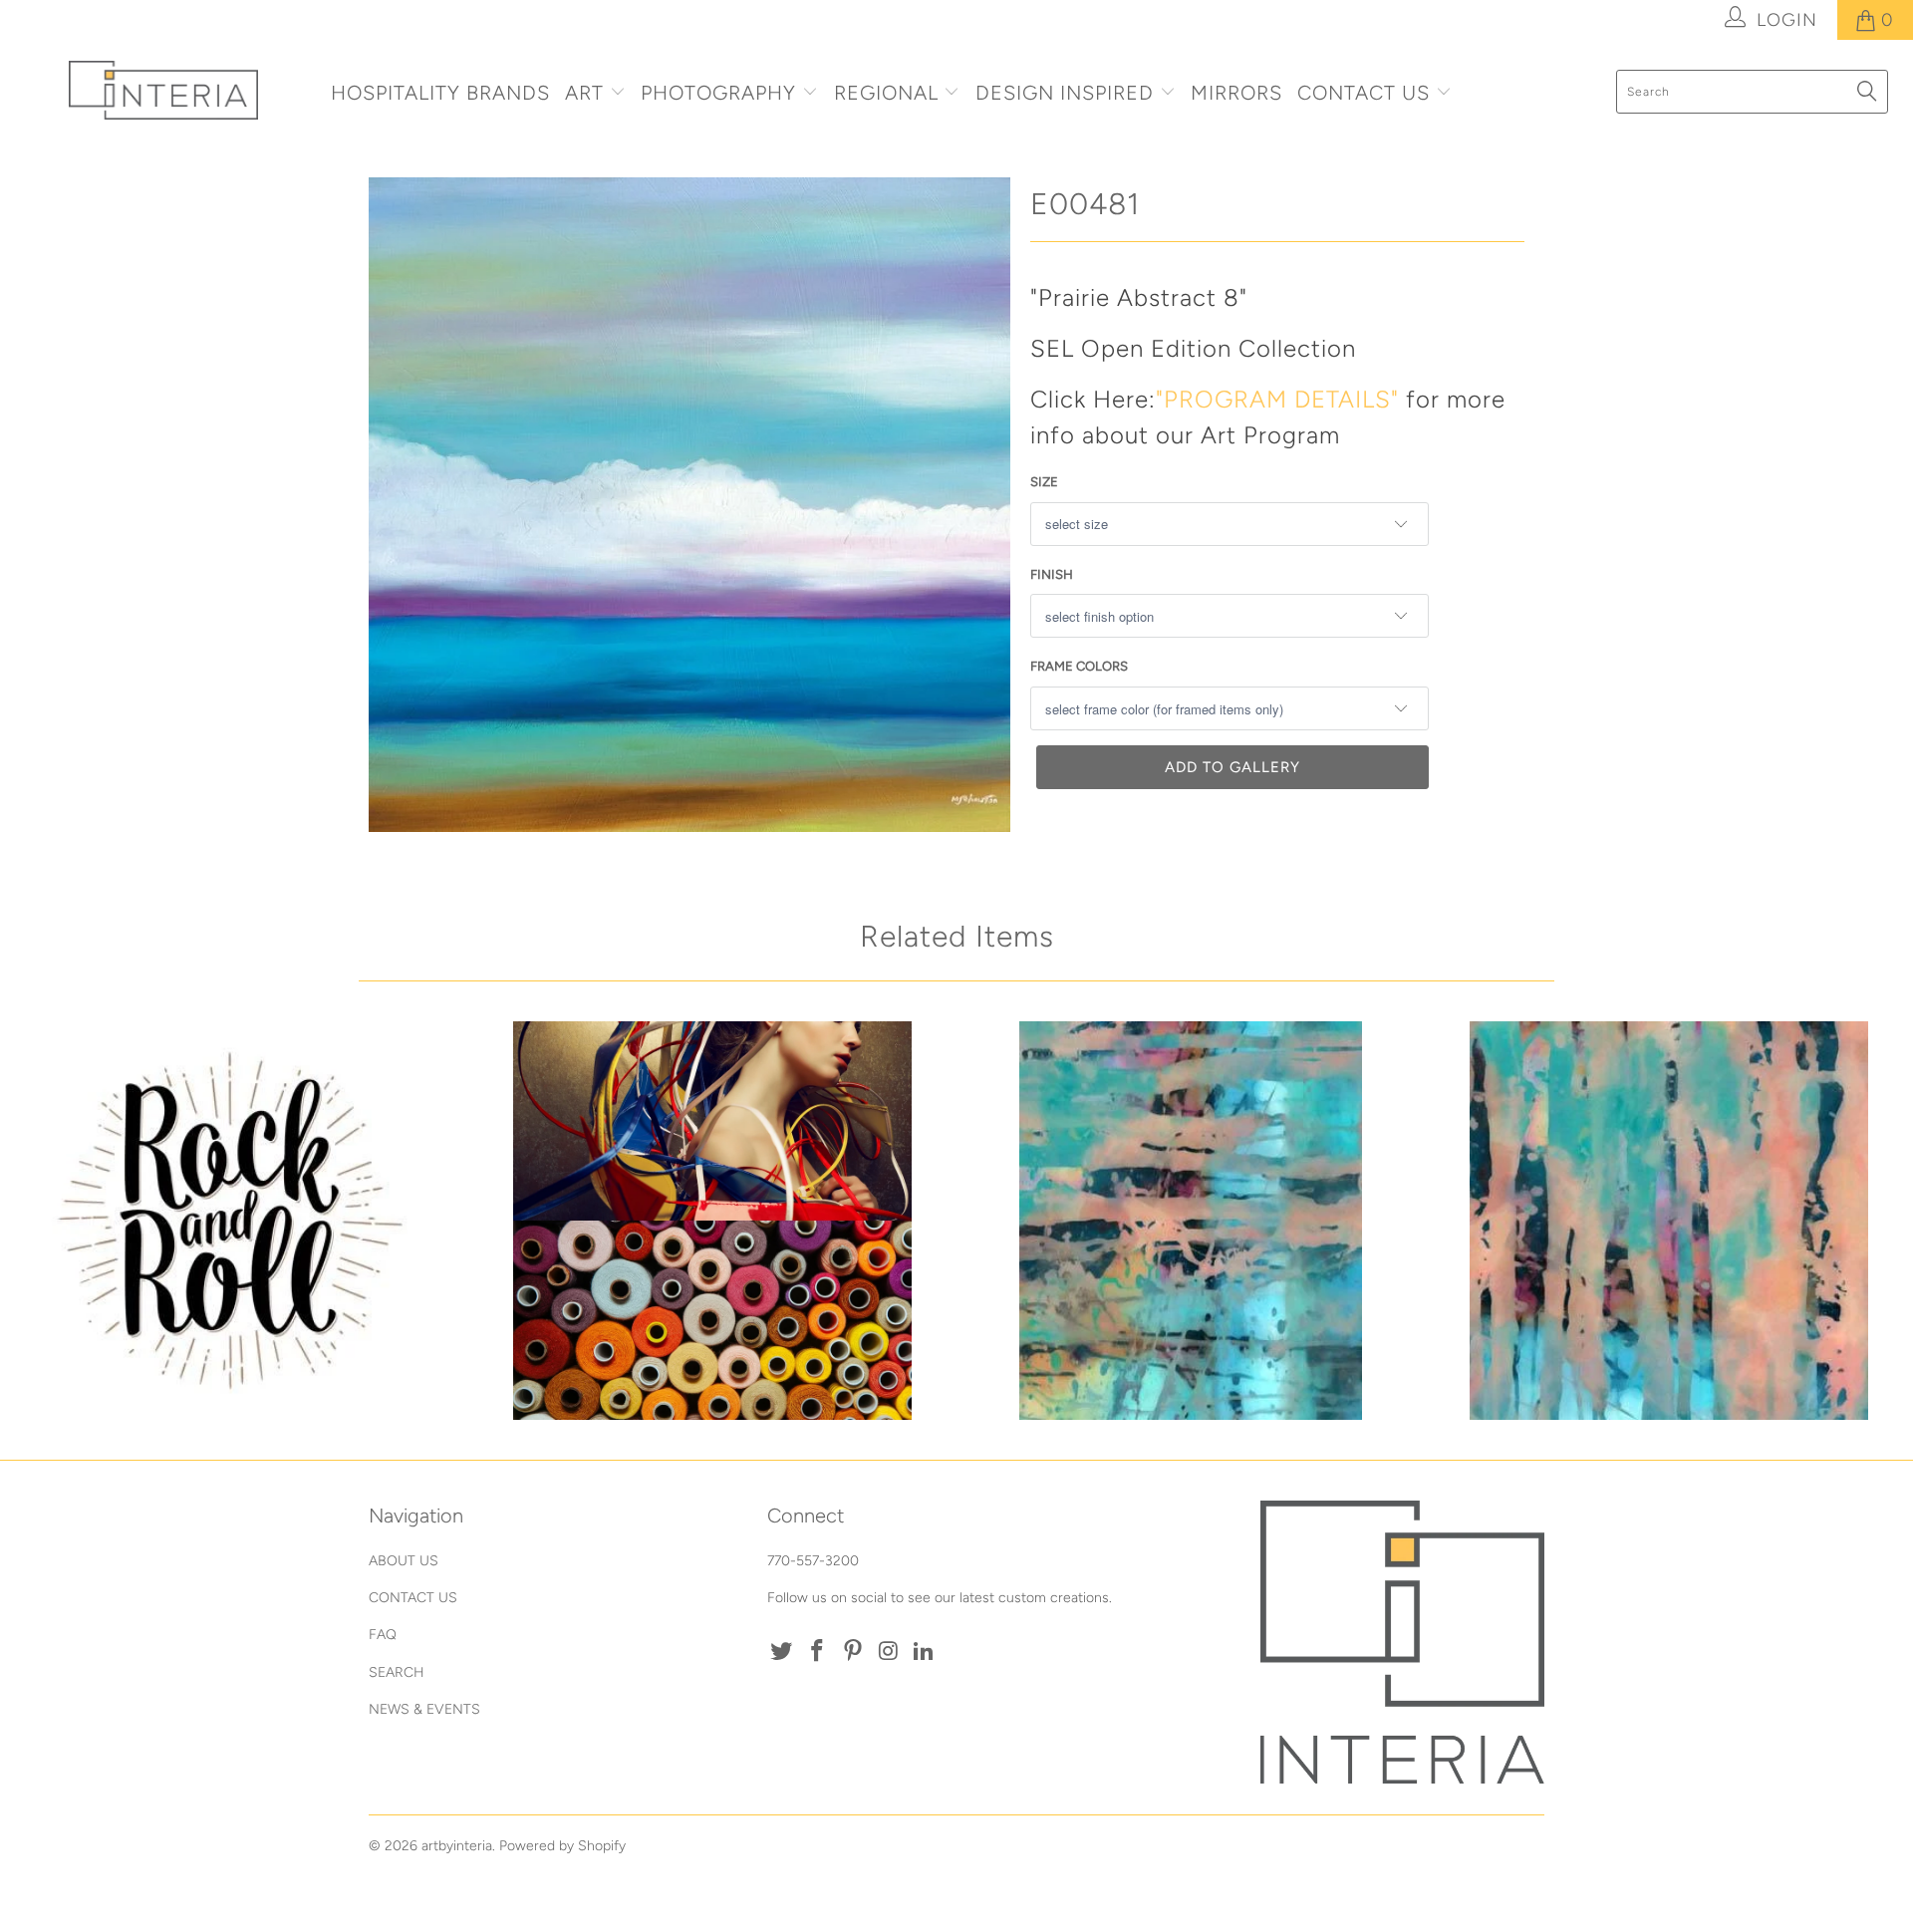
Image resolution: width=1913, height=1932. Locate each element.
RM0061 (1669, 1221)
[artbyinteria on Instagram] (889, 1652)
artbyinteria (457, 1846)
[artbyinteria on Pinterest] (853, 1652)
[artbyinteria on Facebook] (818, 1652)
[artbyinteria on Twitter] (782, 1652)
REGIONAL (886, 93)
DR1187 (712, 1221)
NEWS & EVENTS (424, 1709)
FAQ (383, 1635)
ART (584, 93)
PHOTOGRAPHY (718, 93)
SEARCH (397, 1672)
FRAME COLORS (1079, 666)
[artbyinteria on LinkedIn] (925, 1652)
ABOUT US (404, 1561)
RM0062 (1191, 1221)
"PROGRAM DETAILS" (1277, 399)
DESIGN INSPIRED (1065, 93)
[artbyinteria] (163, 90)
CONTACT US (1366, 93)
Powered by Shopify (562, 1846)
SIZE (1044, 482)
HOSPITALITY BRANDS (440, 93)
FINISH (1052, 574)
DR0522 (234, 1221)
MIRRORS (1236, 93)
